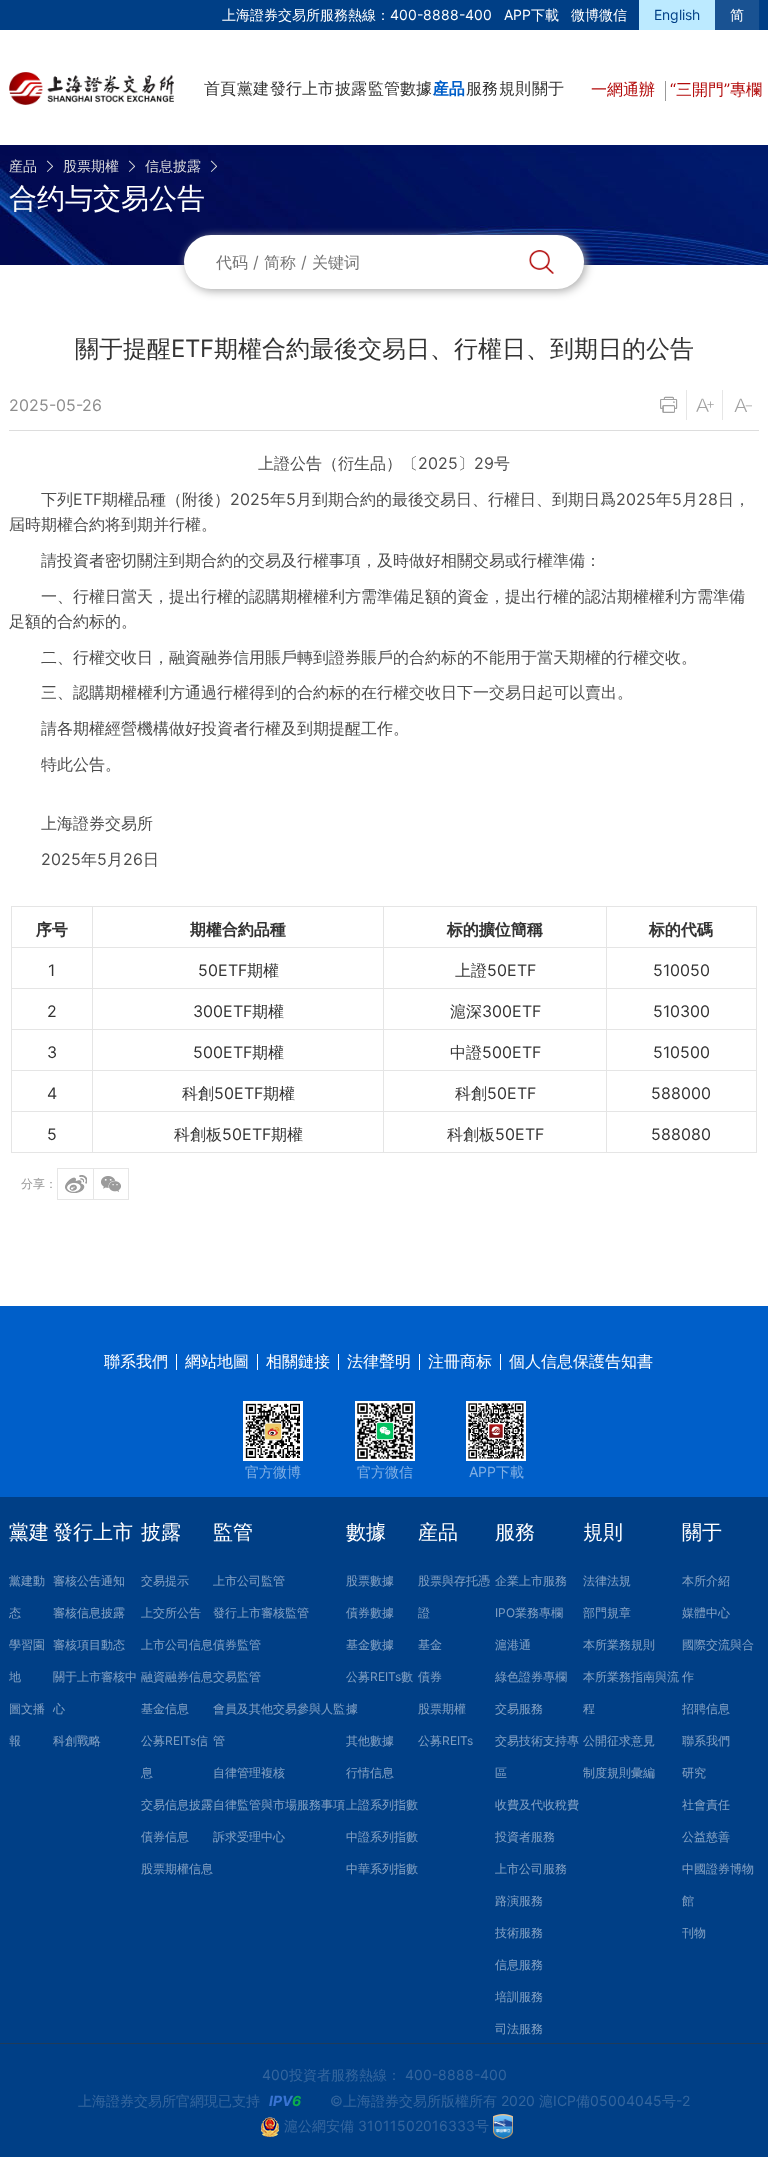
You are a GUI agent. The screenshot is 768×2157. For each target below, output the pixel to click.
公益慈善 (706, 1836)
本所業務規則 (619, 1644)
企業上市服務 (531, 1580)
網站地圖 (217, 1361)
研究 (694, 1772)
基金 (430, 1644)
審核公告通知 (89, 1580)
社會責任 (706, 1804)
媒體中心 (706, 1612)
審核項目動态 (89, 1644)
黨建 (253, 88)
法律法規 (607, 1580)
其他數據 (370, 1740)
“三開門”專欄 (716, 89)
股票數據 (370, 1580)
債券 (430, 1676)
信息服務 (519, 1964)
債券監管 (237, 1644)
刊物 (694, 1932)
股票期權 (91, 165)
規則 (515, 88)
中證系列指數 (382, 1836)
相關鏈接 (298, 1361)
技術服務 (519, 1932)
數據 (416, 88)
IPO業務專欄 (529, 1612)
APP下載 (531, 14)
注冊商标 (460, 1361)
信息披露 (173, 165)
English (677, 14)
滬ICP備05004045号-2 (614, 2100)
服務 (482, 88)
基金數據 (370, 1644)
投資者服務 (525, 1836)
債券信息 (165, 1836)
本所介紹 (706, 1580)
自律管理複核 (249, 1772)
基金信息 (165, 1708)
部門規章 (607, 1612)
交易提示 (165, 1580)
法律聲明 (379, 1361)
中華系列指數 (382, 1868)
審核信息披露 (89, 1612)
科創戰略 (77, 1740)
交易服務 (519, 1708)
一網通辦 (625, 89)
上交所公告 (171, 1612)
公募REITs (445, 1740)
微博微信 (599, 14)
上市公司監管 (249, 1580)
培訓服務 (519, 1996)
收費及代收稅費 (537, 1804)
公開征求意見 (619, 1740)
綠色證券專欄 (531, 1676)
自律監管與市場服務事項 (279, 1804)
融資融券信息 (177, 1676)
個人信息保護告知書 (581, 1361)
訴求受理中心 (249, 1836)
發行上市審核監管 (261, 1612)
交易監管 (237, 1676)
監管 (384, 88)
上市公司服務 (531, 1868)
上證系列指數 (382, 1804)
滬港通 (513, 1644)
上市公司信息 (177, 1644)
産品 (449, 88)
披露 (351, 88)
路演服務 (519, 1900)
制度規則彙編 (619, 1772)
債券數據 (370, 1612)
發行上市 (302, 88)
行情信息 (370, 1772)
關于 (548, 88)
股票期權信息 (177, 1868)
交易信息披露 (177, 1804)
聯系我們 (136, 1361)
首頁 (220, 88)
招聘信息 (706, 1708)
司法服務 (519, 2028)
